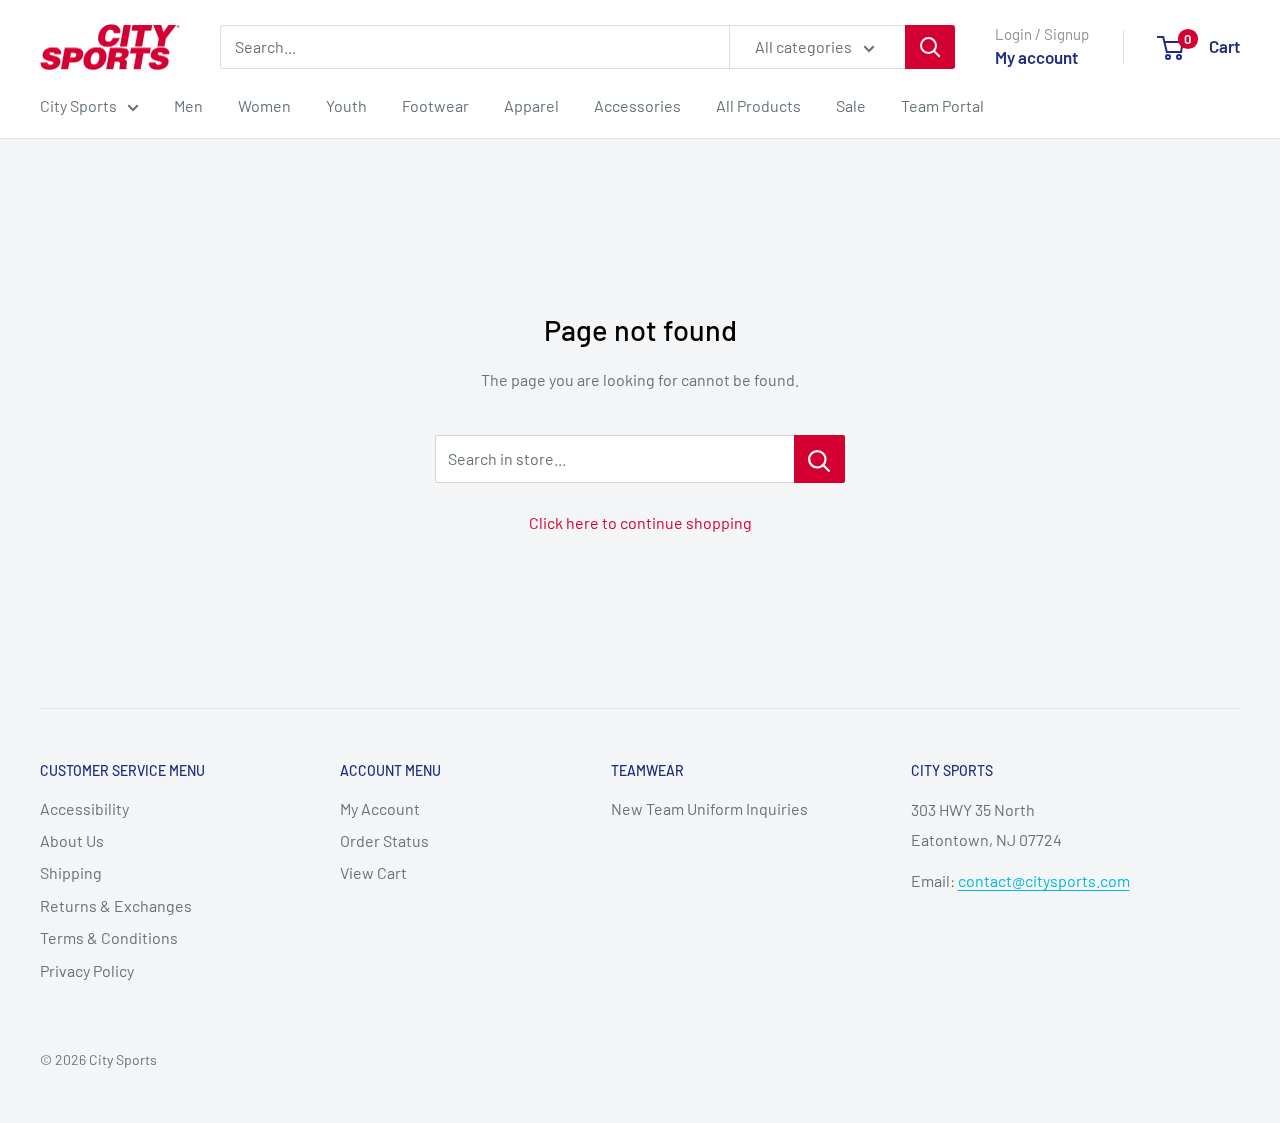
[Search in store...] (819, 459)
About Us (72, 840)
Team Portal (942, 105)
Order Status (384, 840)
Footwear (435, 105)
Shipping (71, 872)
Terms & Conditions (109, 937)
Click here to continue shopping (640, 522)
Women (264, 105)
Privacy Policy (87, 970)
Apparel (531, 105)
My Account (380, 808)
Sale (851, 105)
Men (188, 105)
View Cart (373, 872)
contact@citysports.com (1044, 880)
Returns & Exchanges (116, 905)
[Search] (930, 47)
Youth (346, 105)
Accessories (637, 105)
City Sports (78, 105)
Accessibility (84, 808)
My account (1036, 57)
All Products (758, 105)
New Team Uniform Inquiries (709, 808)
